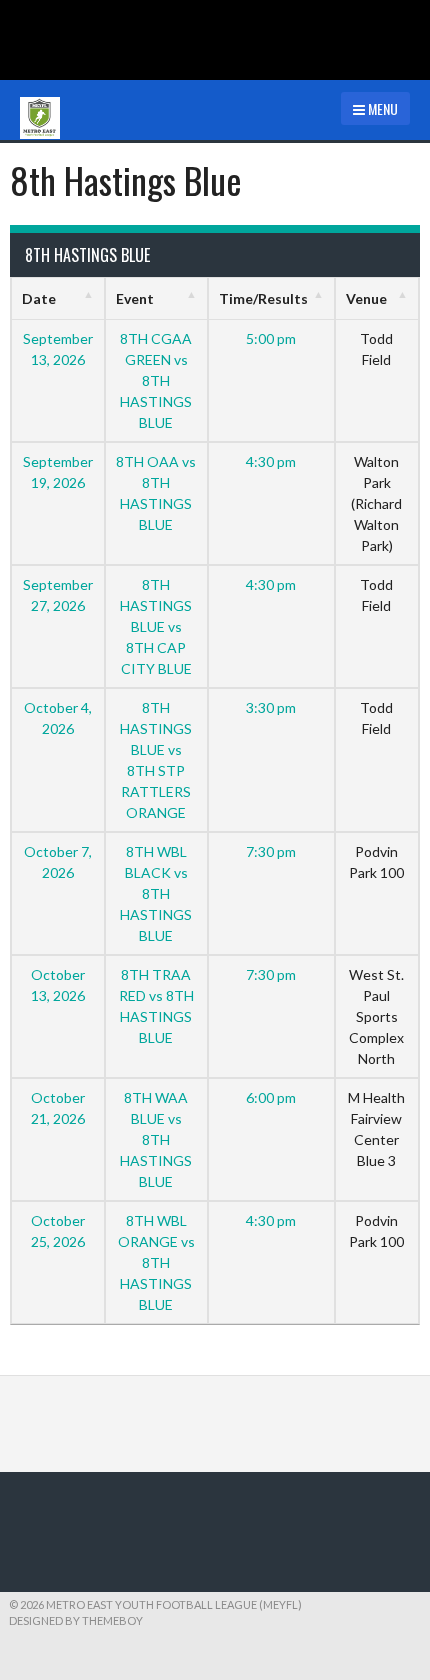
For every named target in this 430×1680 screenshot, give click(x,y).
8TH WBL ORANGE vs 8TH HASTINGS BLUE (156, 1262)
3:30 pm (271, 707)
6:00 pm (271, 1097)
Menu (381, 108)
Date (39, 298)
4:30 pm (271, 461)
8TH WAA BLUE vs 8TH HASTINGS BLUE (156, 1139)
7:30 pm (271, 851)
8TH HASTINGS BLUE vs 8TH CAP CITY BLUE (156, 626)
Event (135, 298)
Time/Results (263, 298)
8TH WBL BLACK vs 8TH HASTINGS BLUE (156, 893)
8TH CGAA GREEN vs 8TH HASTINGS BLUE (156, 380)
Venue (366, 298)
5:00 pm (271, 338)
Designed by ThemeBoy (76, 1620)
